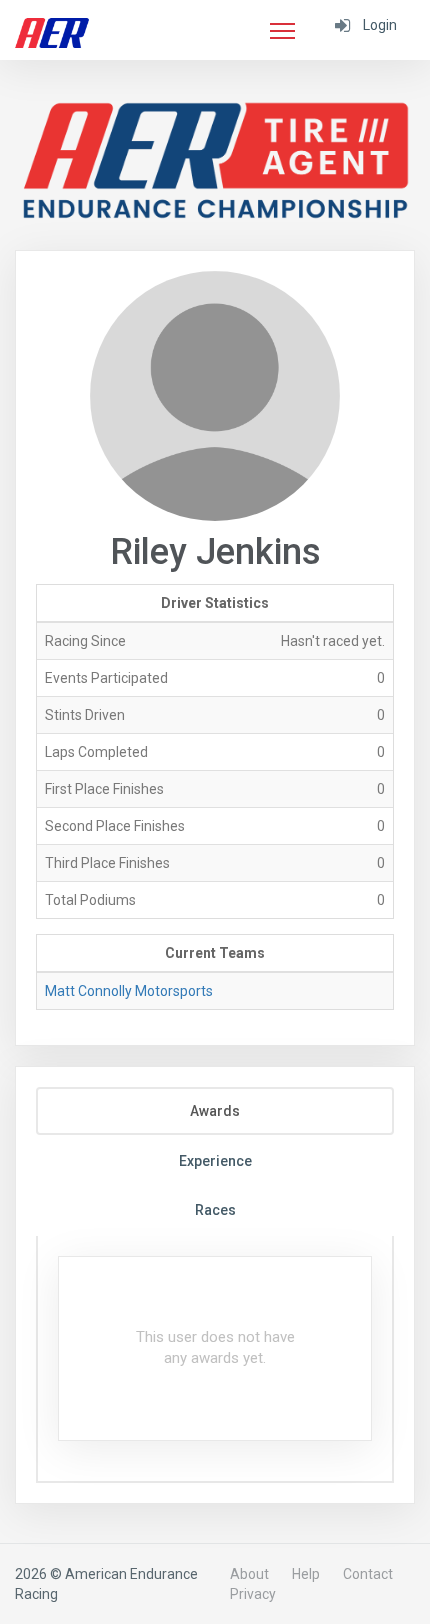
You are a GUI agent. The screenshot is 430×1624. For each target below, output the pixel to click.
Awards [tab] (215, 1111)
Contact (368, 1574)
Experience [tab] (215, 1161)
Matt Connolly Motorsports (129, 991)
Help (306, 1574)
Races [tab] (215, 1210)
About (249, 1574)
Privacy (253, 1594)
